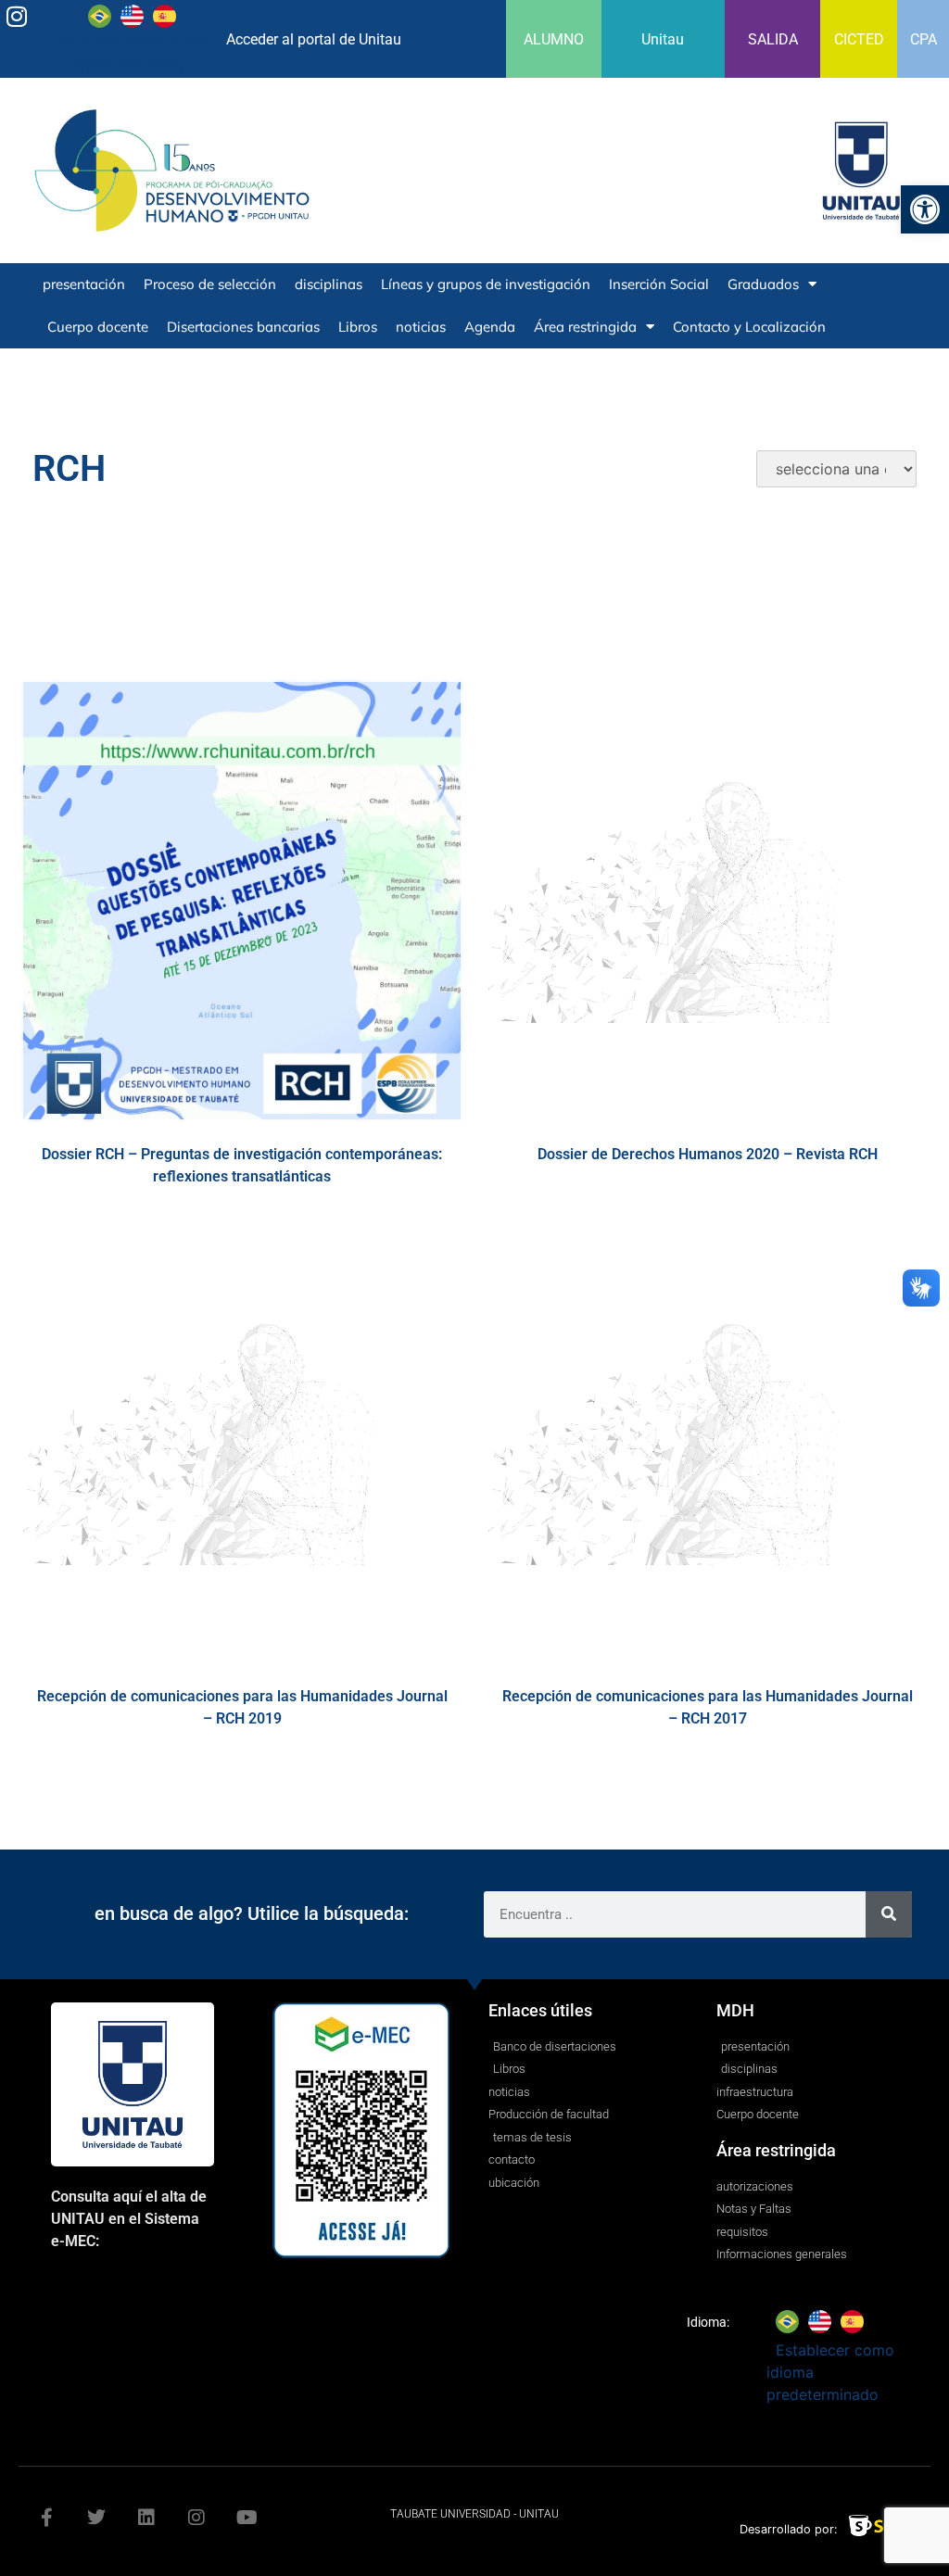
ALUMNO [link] (554, 39)
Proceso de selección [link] (210, 284)
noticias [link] (421, 327)
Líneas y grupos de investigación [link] (486, 284)
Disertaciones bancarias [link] (243, 327)
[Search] (889, 1914)
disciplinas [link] (329, 284)
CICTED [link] (859, 39)
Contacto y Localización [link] (749, 327)
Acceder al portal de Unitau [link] (314, 39)
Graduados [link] (763, 284)
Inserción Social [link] (659, 284)
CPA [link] (924, 39)
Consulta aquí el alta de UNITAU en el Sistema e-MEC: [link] (129, 2219)
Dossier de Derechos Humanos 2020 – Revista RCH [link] (708, 1154)
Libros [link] (358, 327)
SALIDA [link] (773, 39)
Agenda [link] (490, 327)
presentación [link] (84, 284)
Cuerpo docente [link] (98, 327)
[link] (925, 209)
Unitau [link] (663, 39)
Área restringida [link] (585, 327)
